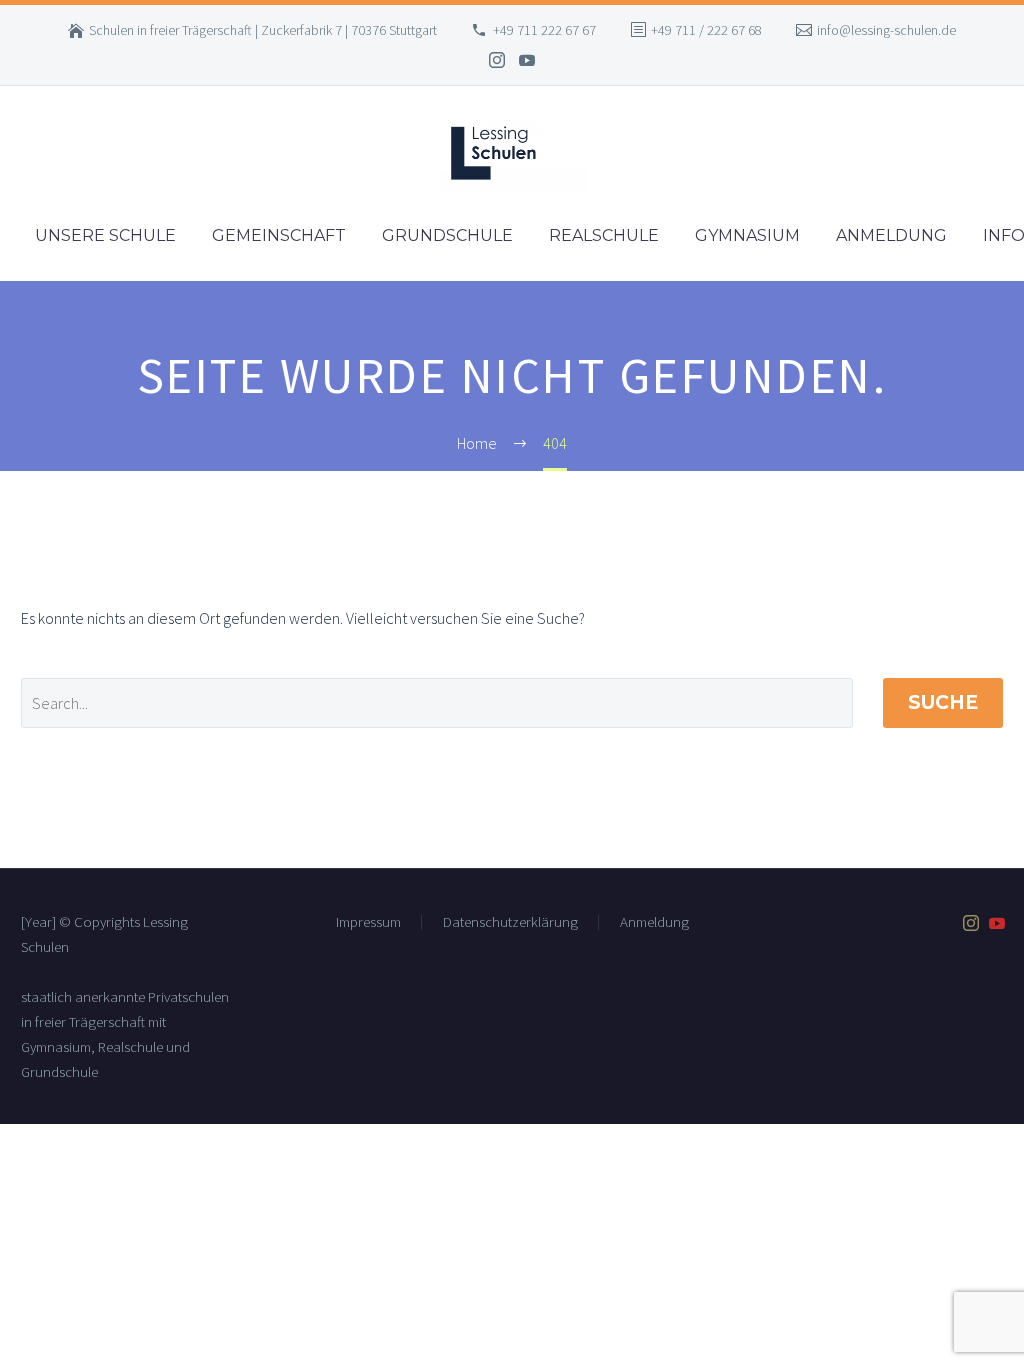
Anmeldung (891, 235)
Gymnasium (747, 235)
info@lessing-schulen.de (886, 30)
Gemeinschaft (279, 235)
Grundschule (447, 235)
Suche (943, 702)
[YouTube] (527, 60)
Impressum (368, 922)
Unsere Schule (105, 235)
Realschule (604, 235)
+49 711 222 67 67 (544, 30)
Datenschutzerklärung (510, 922)
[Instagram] (497, 60)
